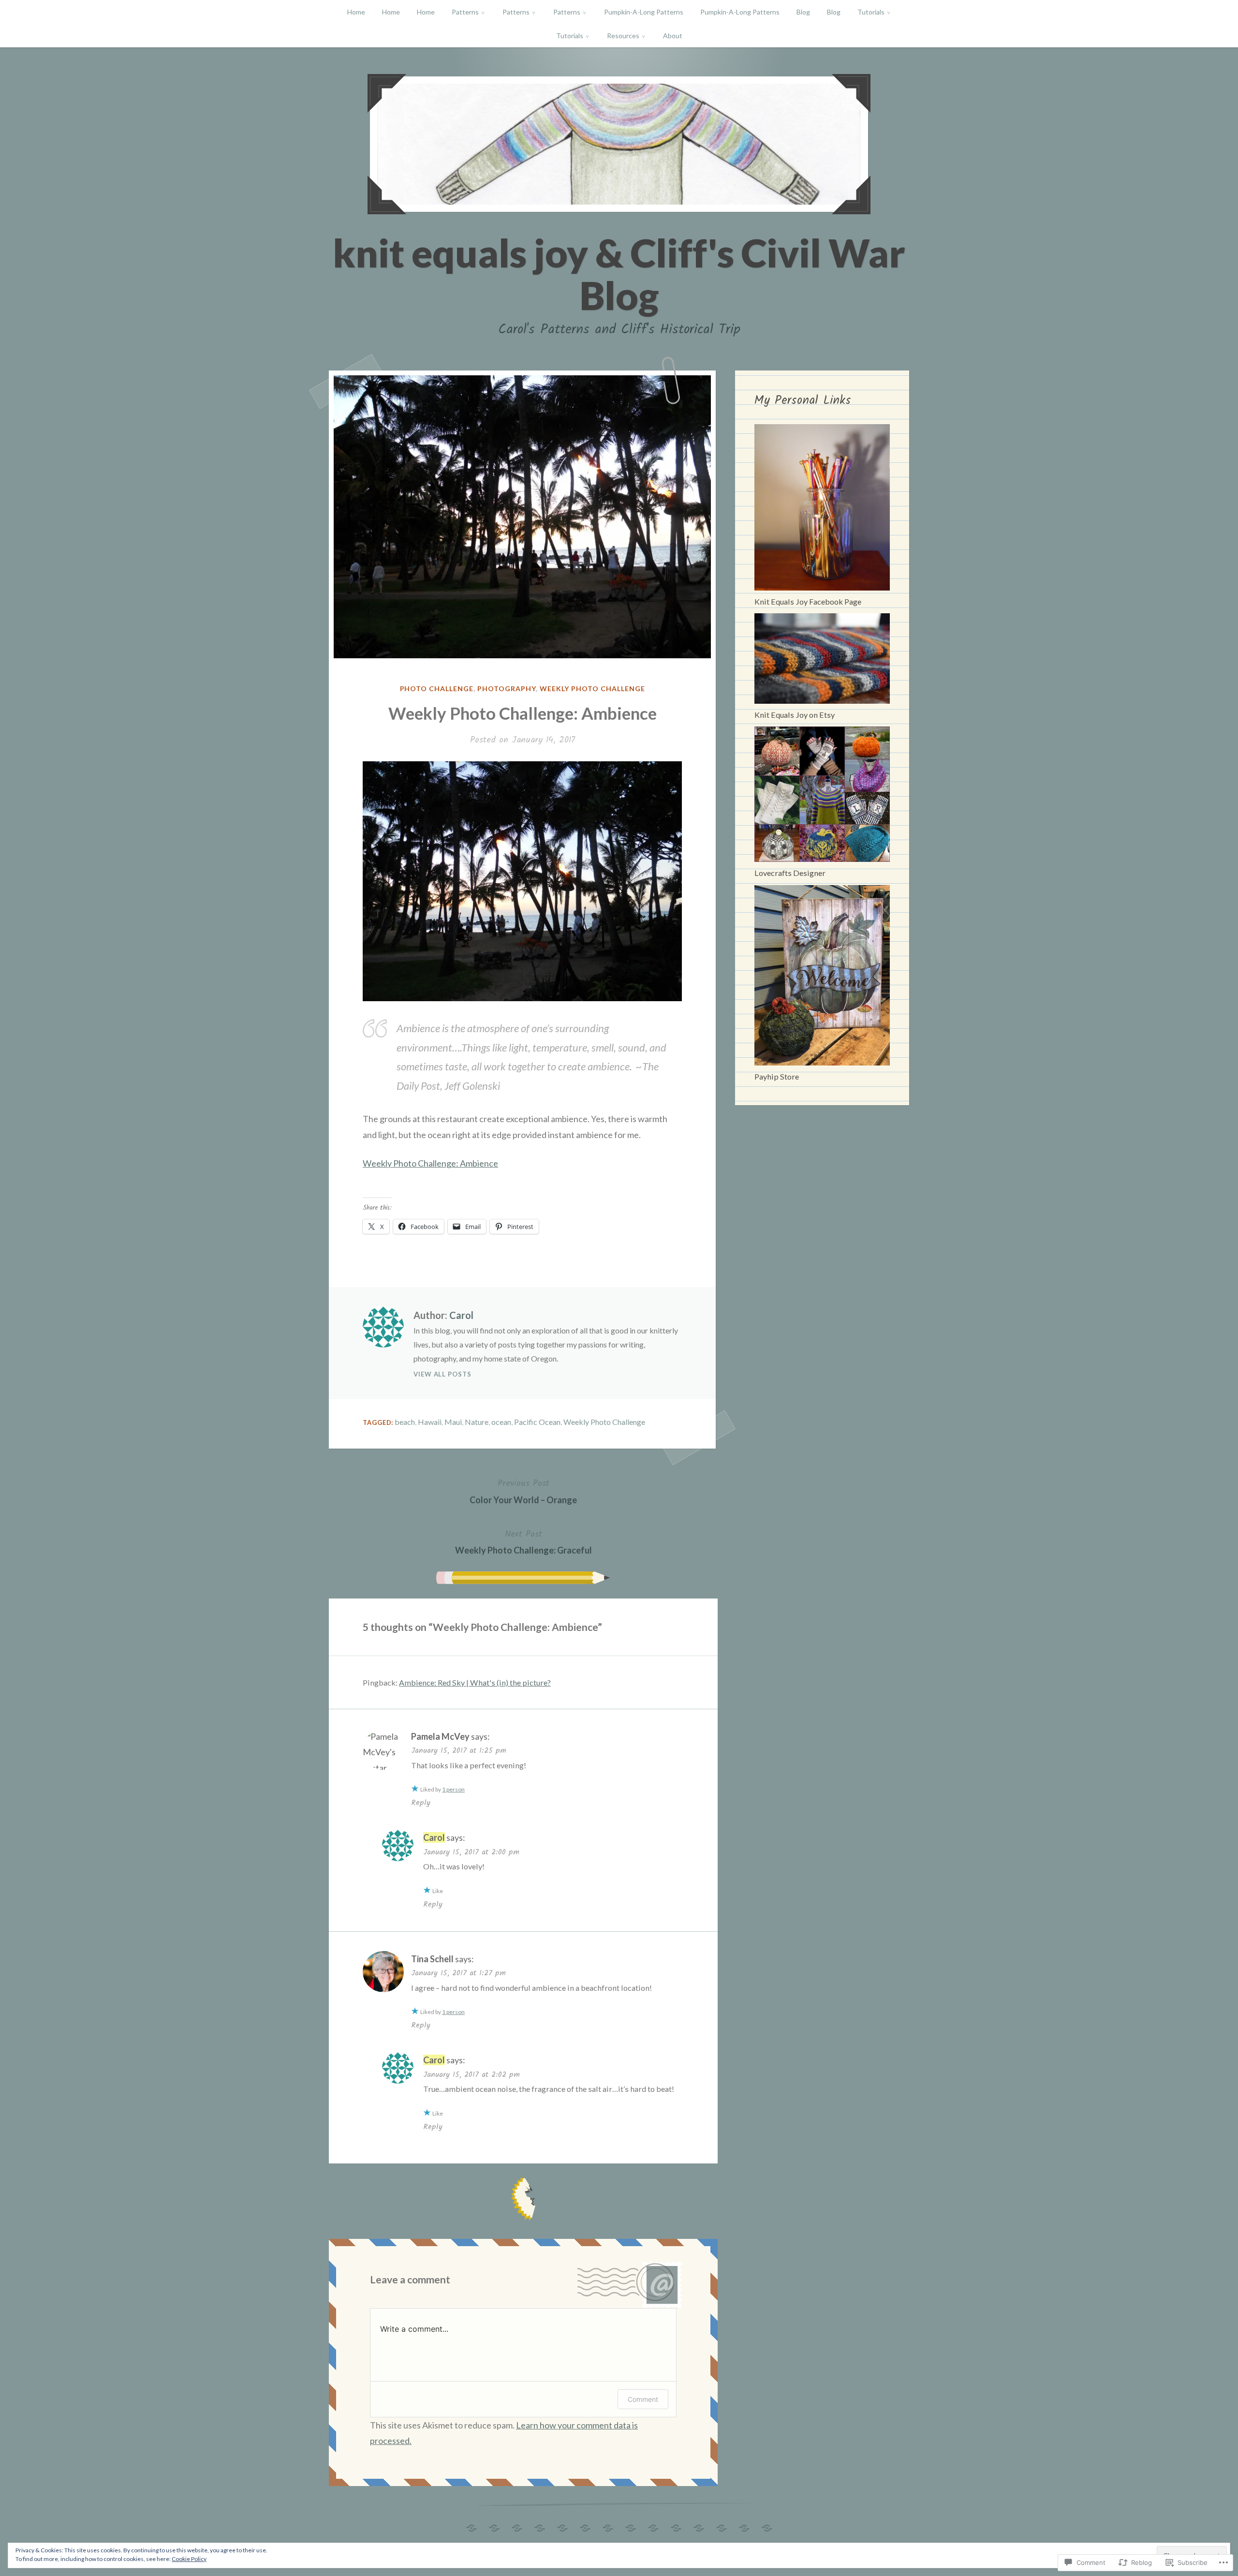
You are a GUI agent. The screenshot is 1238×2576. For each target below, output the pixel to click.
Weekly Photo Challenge (592, 688)
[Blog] (653, 2525)
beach (405, 1422)
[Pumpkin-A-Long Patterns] (608, 2525)
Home (356, 12)
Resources (623, 36)
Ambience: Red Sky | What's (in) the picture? (475, 1682)
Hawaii (430, 1422)
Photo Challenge (437, 688)
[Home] (472, 2525)
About (673, 36)
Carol (461, 1315)
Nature (477, 1422)
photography (507, 688)
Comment (643, 2399)
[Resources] (744, 2525)
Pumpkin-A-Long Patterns (644, 12)
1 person (453, 1789)
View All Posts (442, 1374)
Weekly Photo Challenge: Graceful (523, 1541)
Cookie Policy (189, 2559)
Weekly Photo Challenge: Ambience (430, 1163)
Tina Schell (432, 1959)
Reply (421, 1803)
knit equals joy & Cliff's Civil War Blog (619, 274)
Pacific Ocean (537, 1422)
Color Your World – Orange (523, 1491)
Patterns (465, 12)
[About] (767, 2525)
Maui (453, 1422)
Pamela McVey (440, 1736)
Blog (803, 12)
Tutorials (871, 12)
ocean (501, 1422)
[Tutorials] (699, 2525)
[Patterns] (540, 2525)
